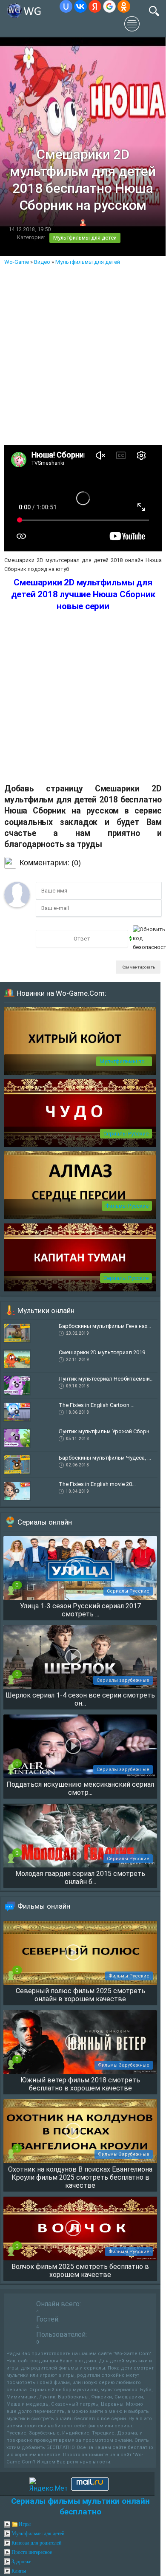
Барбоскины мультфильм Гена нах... (105, 1326)
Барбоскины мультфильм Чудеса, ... (105, 1458)
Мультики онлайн (46, 1311)
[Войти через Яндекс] (95, 6)
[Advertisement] (83, 353)
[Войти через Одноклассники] (124, 6)
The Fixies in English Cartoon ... (97, 1405)
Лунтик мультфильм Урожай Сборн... (106, 1431)
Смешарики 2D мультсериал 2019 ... (104, 1352)
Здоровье (21, 2562)
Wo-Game (17, 262)
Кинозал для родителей (36, 2543)
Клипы (19, 2571)
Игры (25, 2524)
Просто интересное (32, 2552)
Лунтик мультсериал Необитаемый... (106, 1379)
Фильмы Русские (127, 1206)
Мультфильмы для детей (85, 238)
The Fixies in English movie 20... (97, 1484)
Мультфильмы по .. (124, 1061)
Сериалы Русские (126, 1134)
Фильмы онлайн (44, 1906)
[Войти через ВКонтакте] (80, 6)
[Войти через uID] (66, 6)
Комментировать (138, 967)
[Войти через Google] (109, 6)
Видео (42, 262)
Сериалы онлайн (45, 1522)
